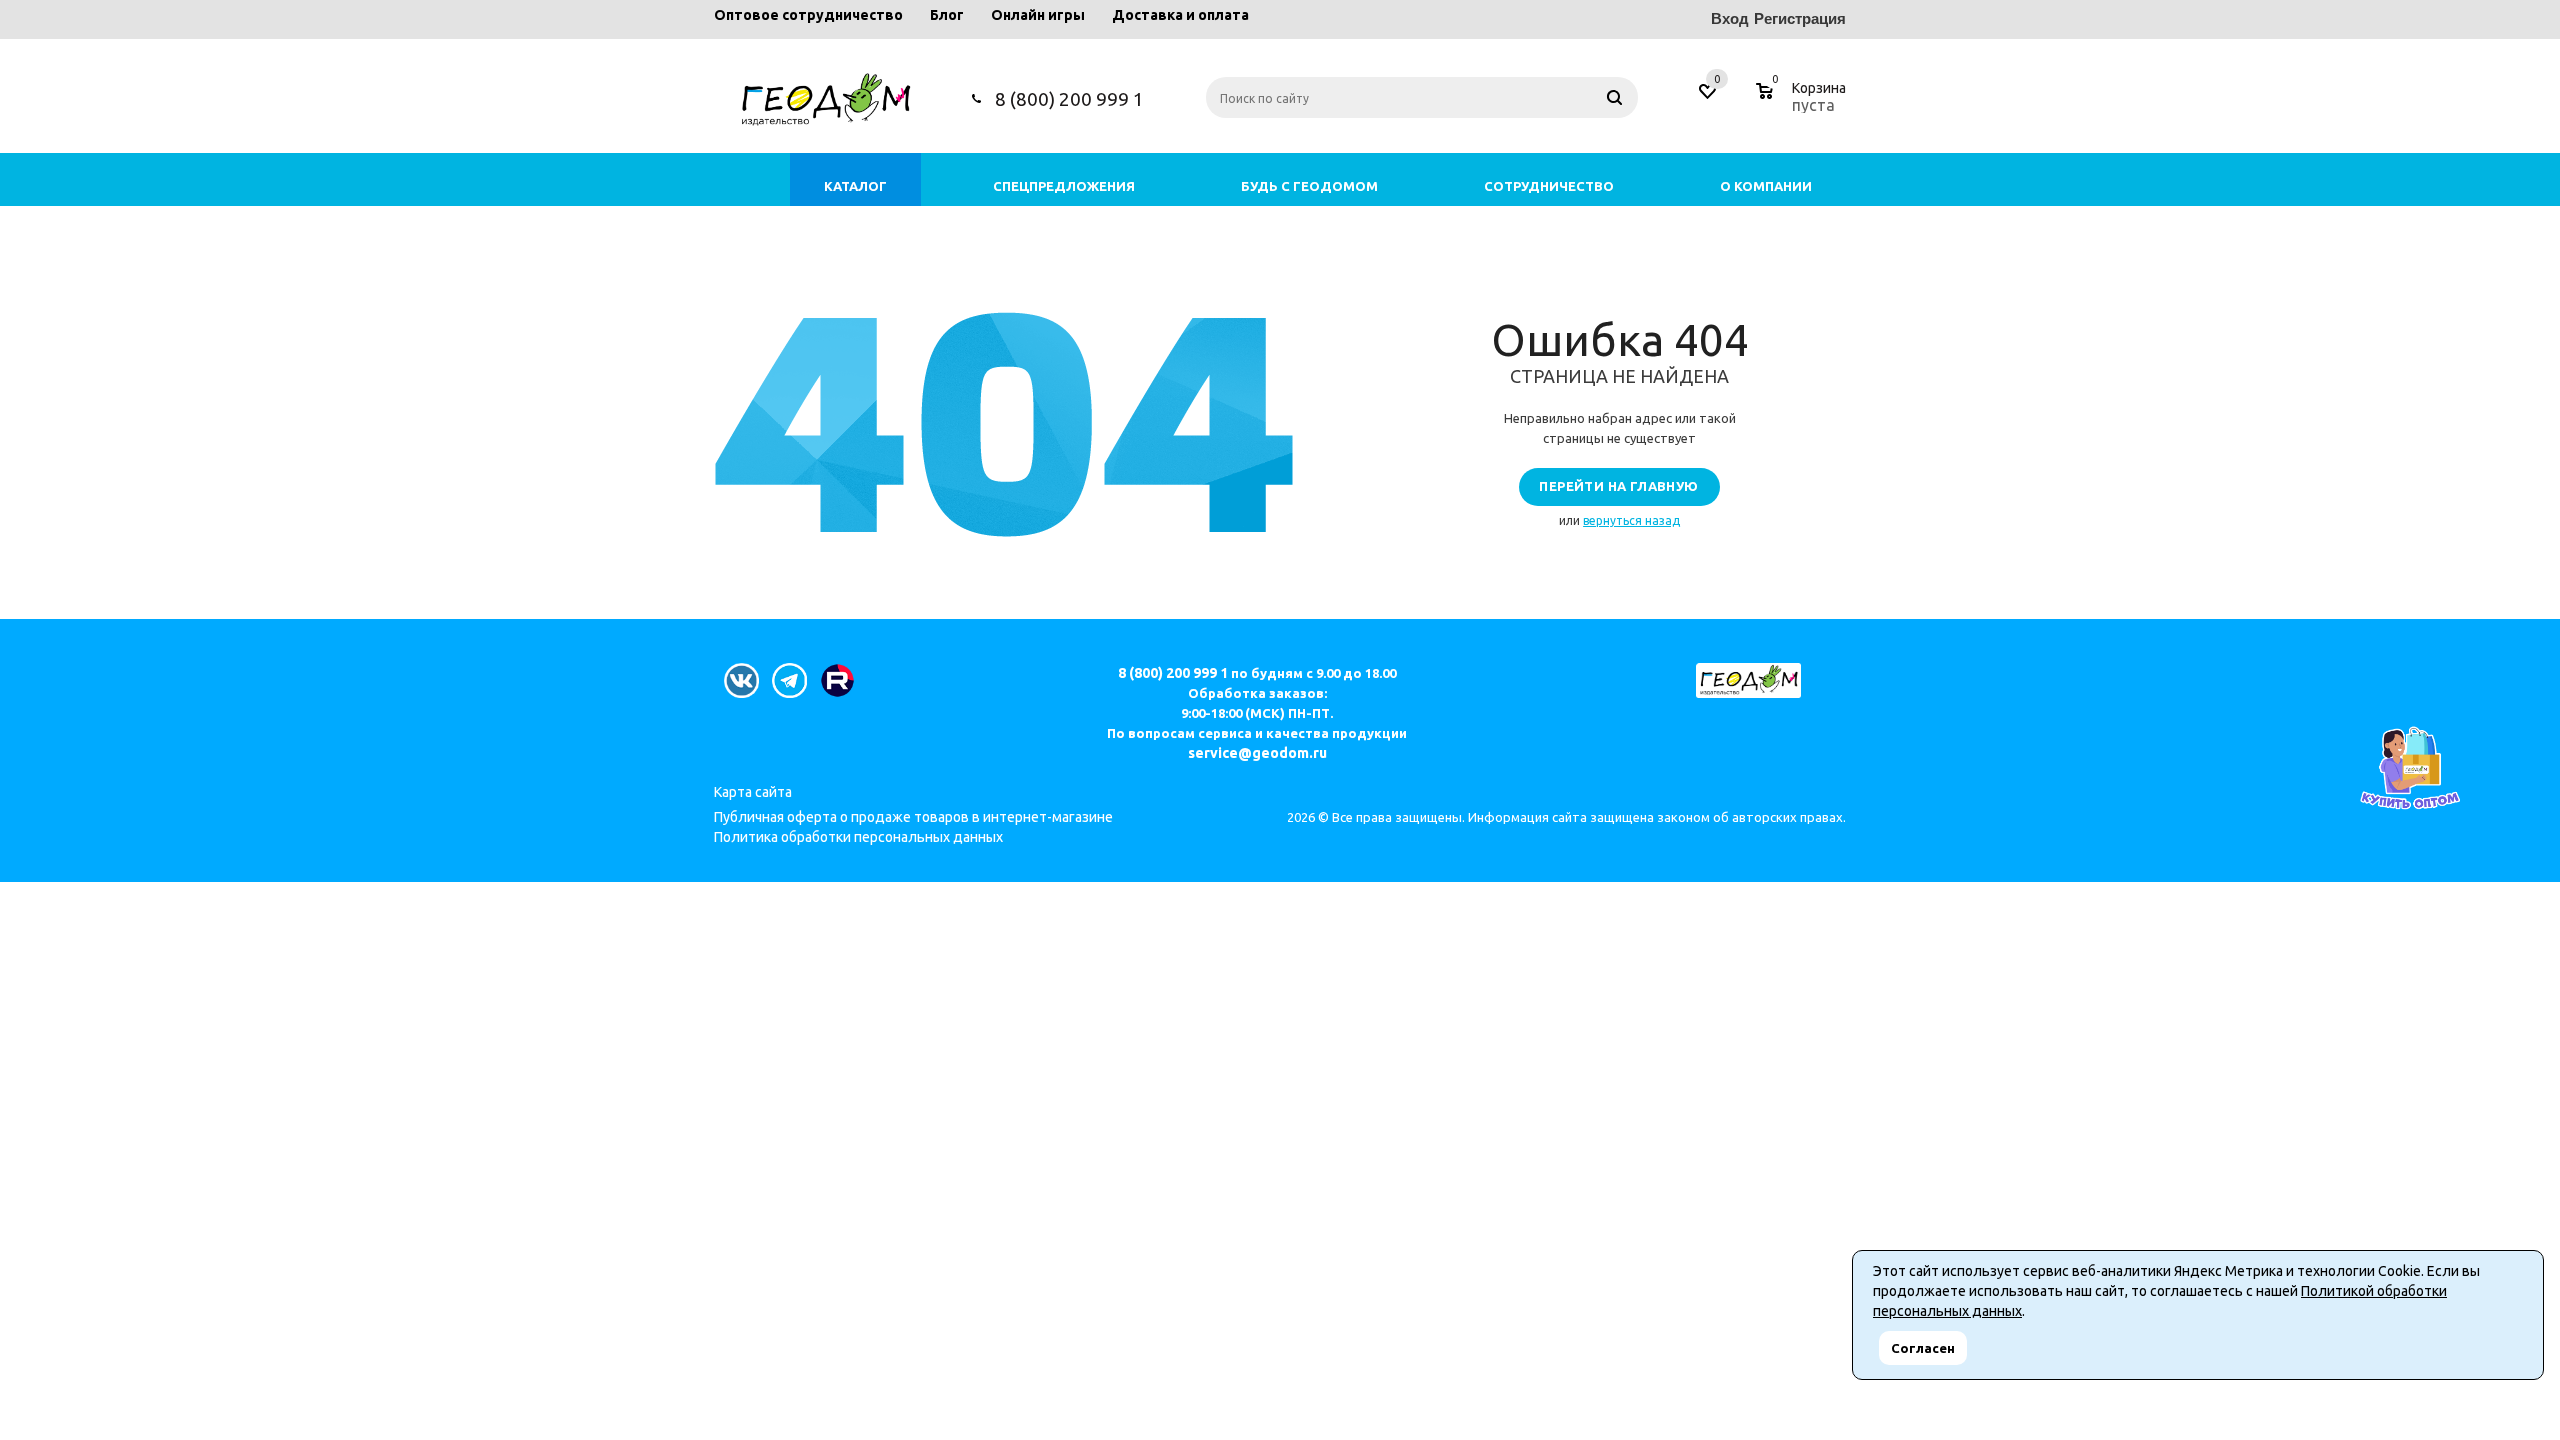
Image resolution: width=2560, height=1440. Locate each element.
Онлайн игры (1038, 15)
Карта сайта (753, 792)
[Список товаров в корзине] (1803, 102)
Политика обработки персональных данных (858, 837)
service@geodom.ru (1257, 753)
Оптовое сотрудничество (808, 15)
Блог (947, 15)
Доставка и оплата (1180, 15)
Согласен (1923, 1348)
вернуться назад (1631, 520)
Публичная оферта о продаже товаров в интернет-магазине (913, 817)
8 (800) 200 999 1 (1069, 99)
